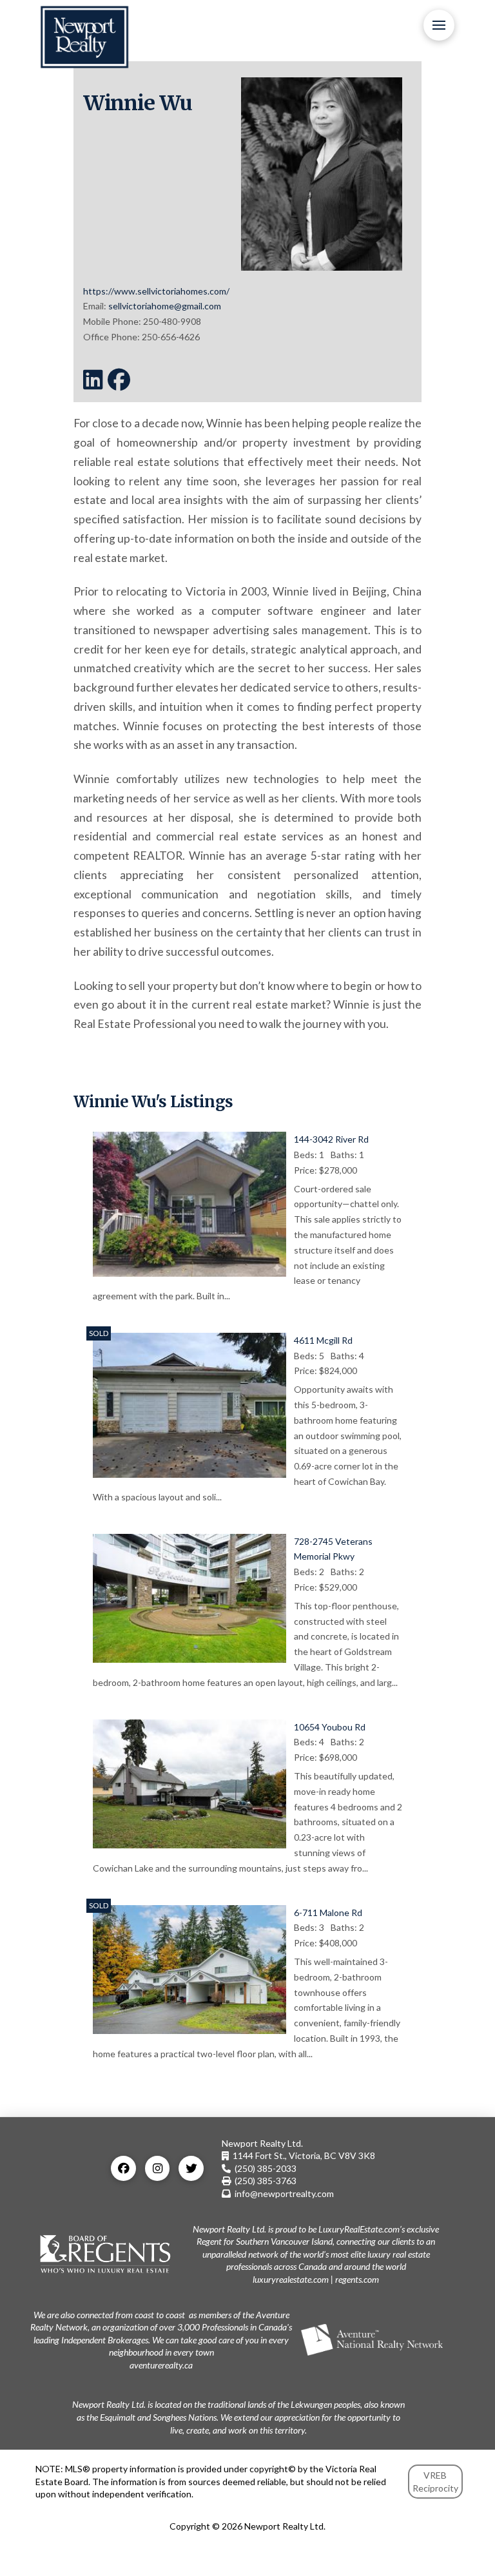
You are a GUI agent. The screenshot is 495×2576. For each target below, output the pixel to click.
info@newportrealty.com (284, 2193)
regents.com (357, 2279)
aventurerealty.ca (161, 2365)
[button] (439, 25)
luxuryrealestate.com (291, 2279)
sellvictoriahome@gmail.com (165, 306)
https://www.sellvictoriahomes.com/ (156, 291)
